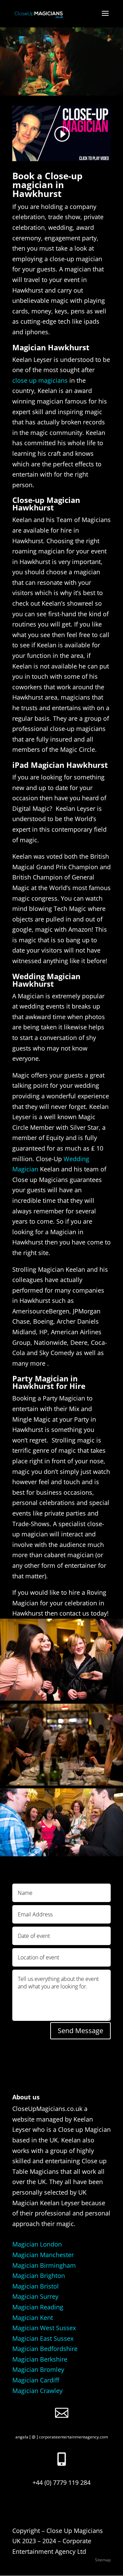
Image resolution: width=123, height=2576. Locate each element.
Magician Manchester (43, 2255)
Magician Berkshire (40, 2359)
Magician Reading (38, 2307)
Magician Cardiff (36, 2380)
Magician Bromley (38, 2369)
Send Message (80, 2031)
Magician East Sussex (43, 2338)
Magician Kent (33, 2318)
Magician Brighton (39, 2276)
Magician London (37, 2244)
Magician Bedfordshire (45, 2349)
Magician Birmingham (44, 2265)
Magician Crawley (37, 2391)
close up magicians (40, 380)
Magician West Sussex (44, 2328)
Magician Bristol (36, 2286)
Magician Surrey (35, 2296)
